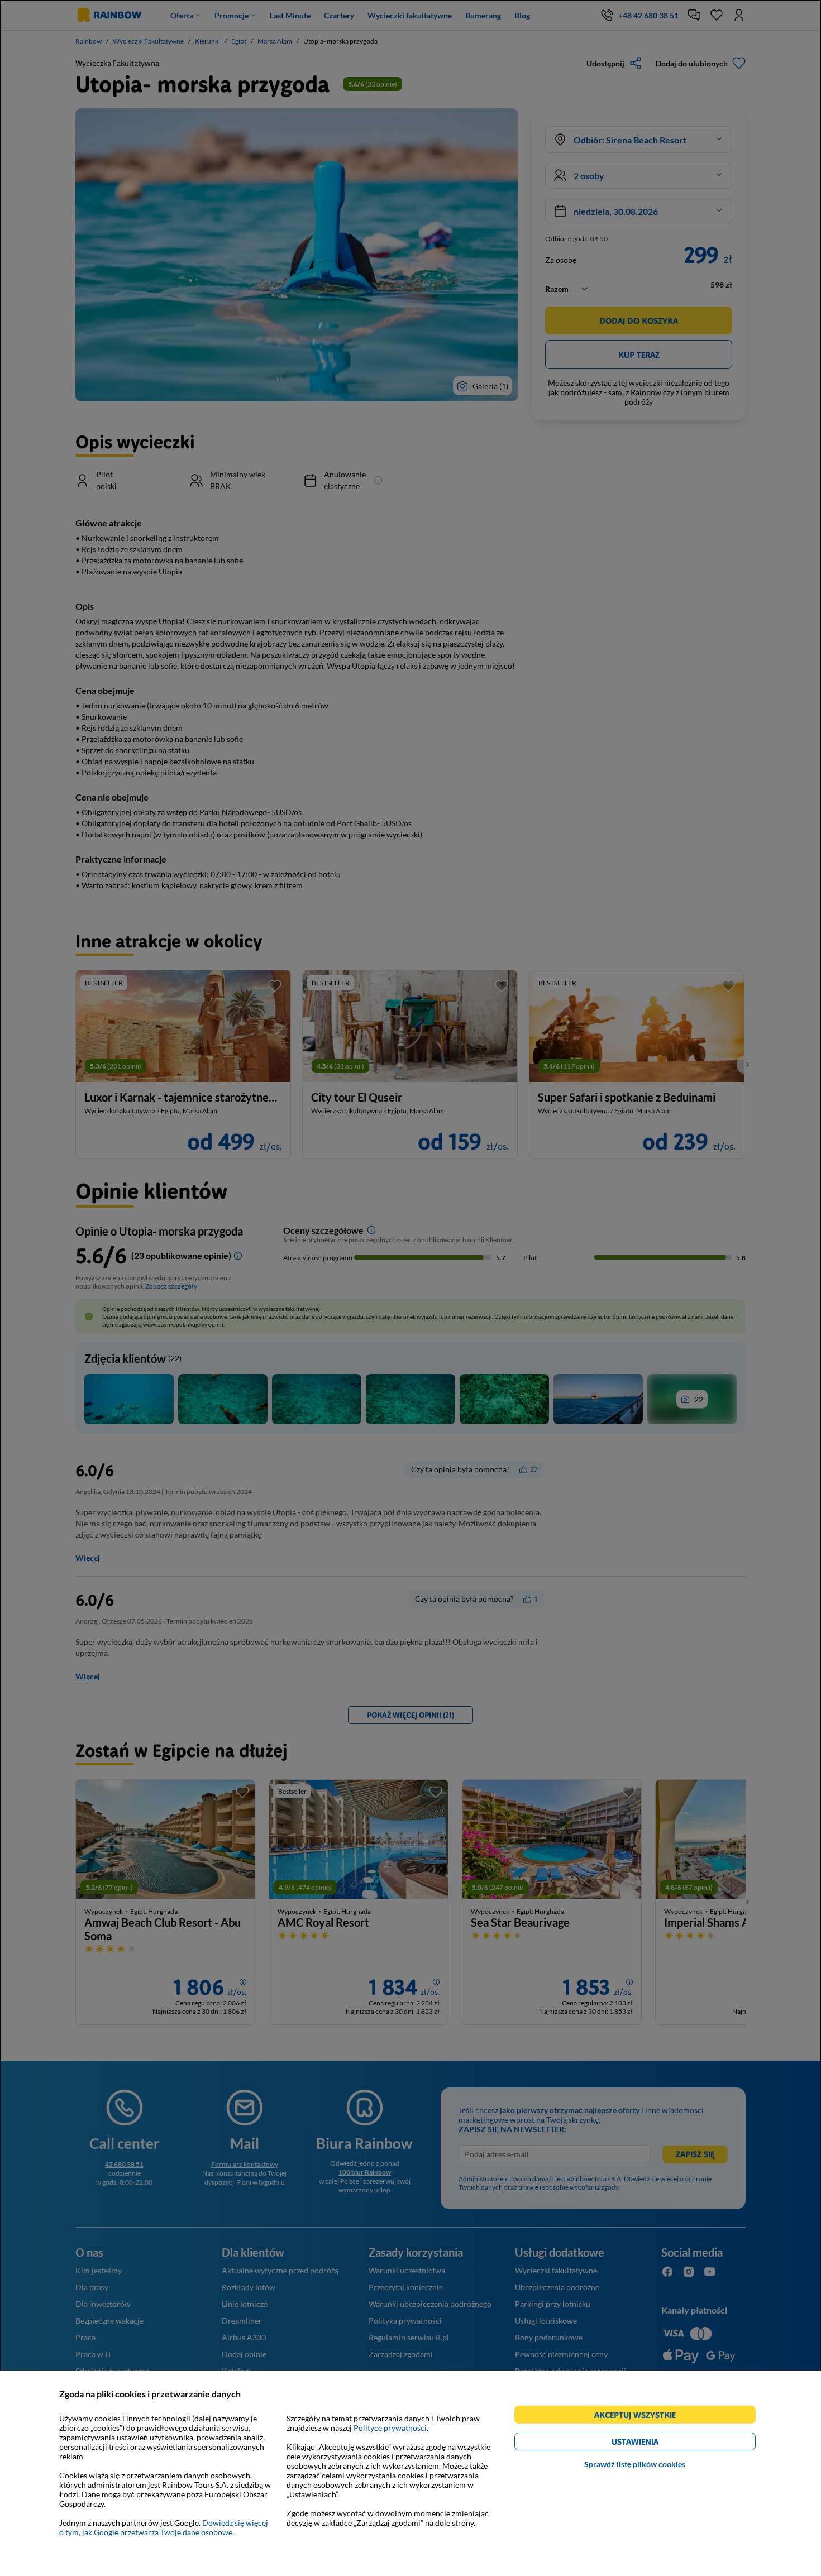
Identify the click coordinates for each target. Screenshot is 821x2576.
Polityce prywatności (390, 2428)
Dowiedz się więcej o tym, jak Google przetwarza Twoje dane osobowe (164, 2527)
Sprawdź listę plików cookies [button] (635, 2464)
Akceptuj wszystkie (640, 2417)
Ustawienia (654, 2443)
